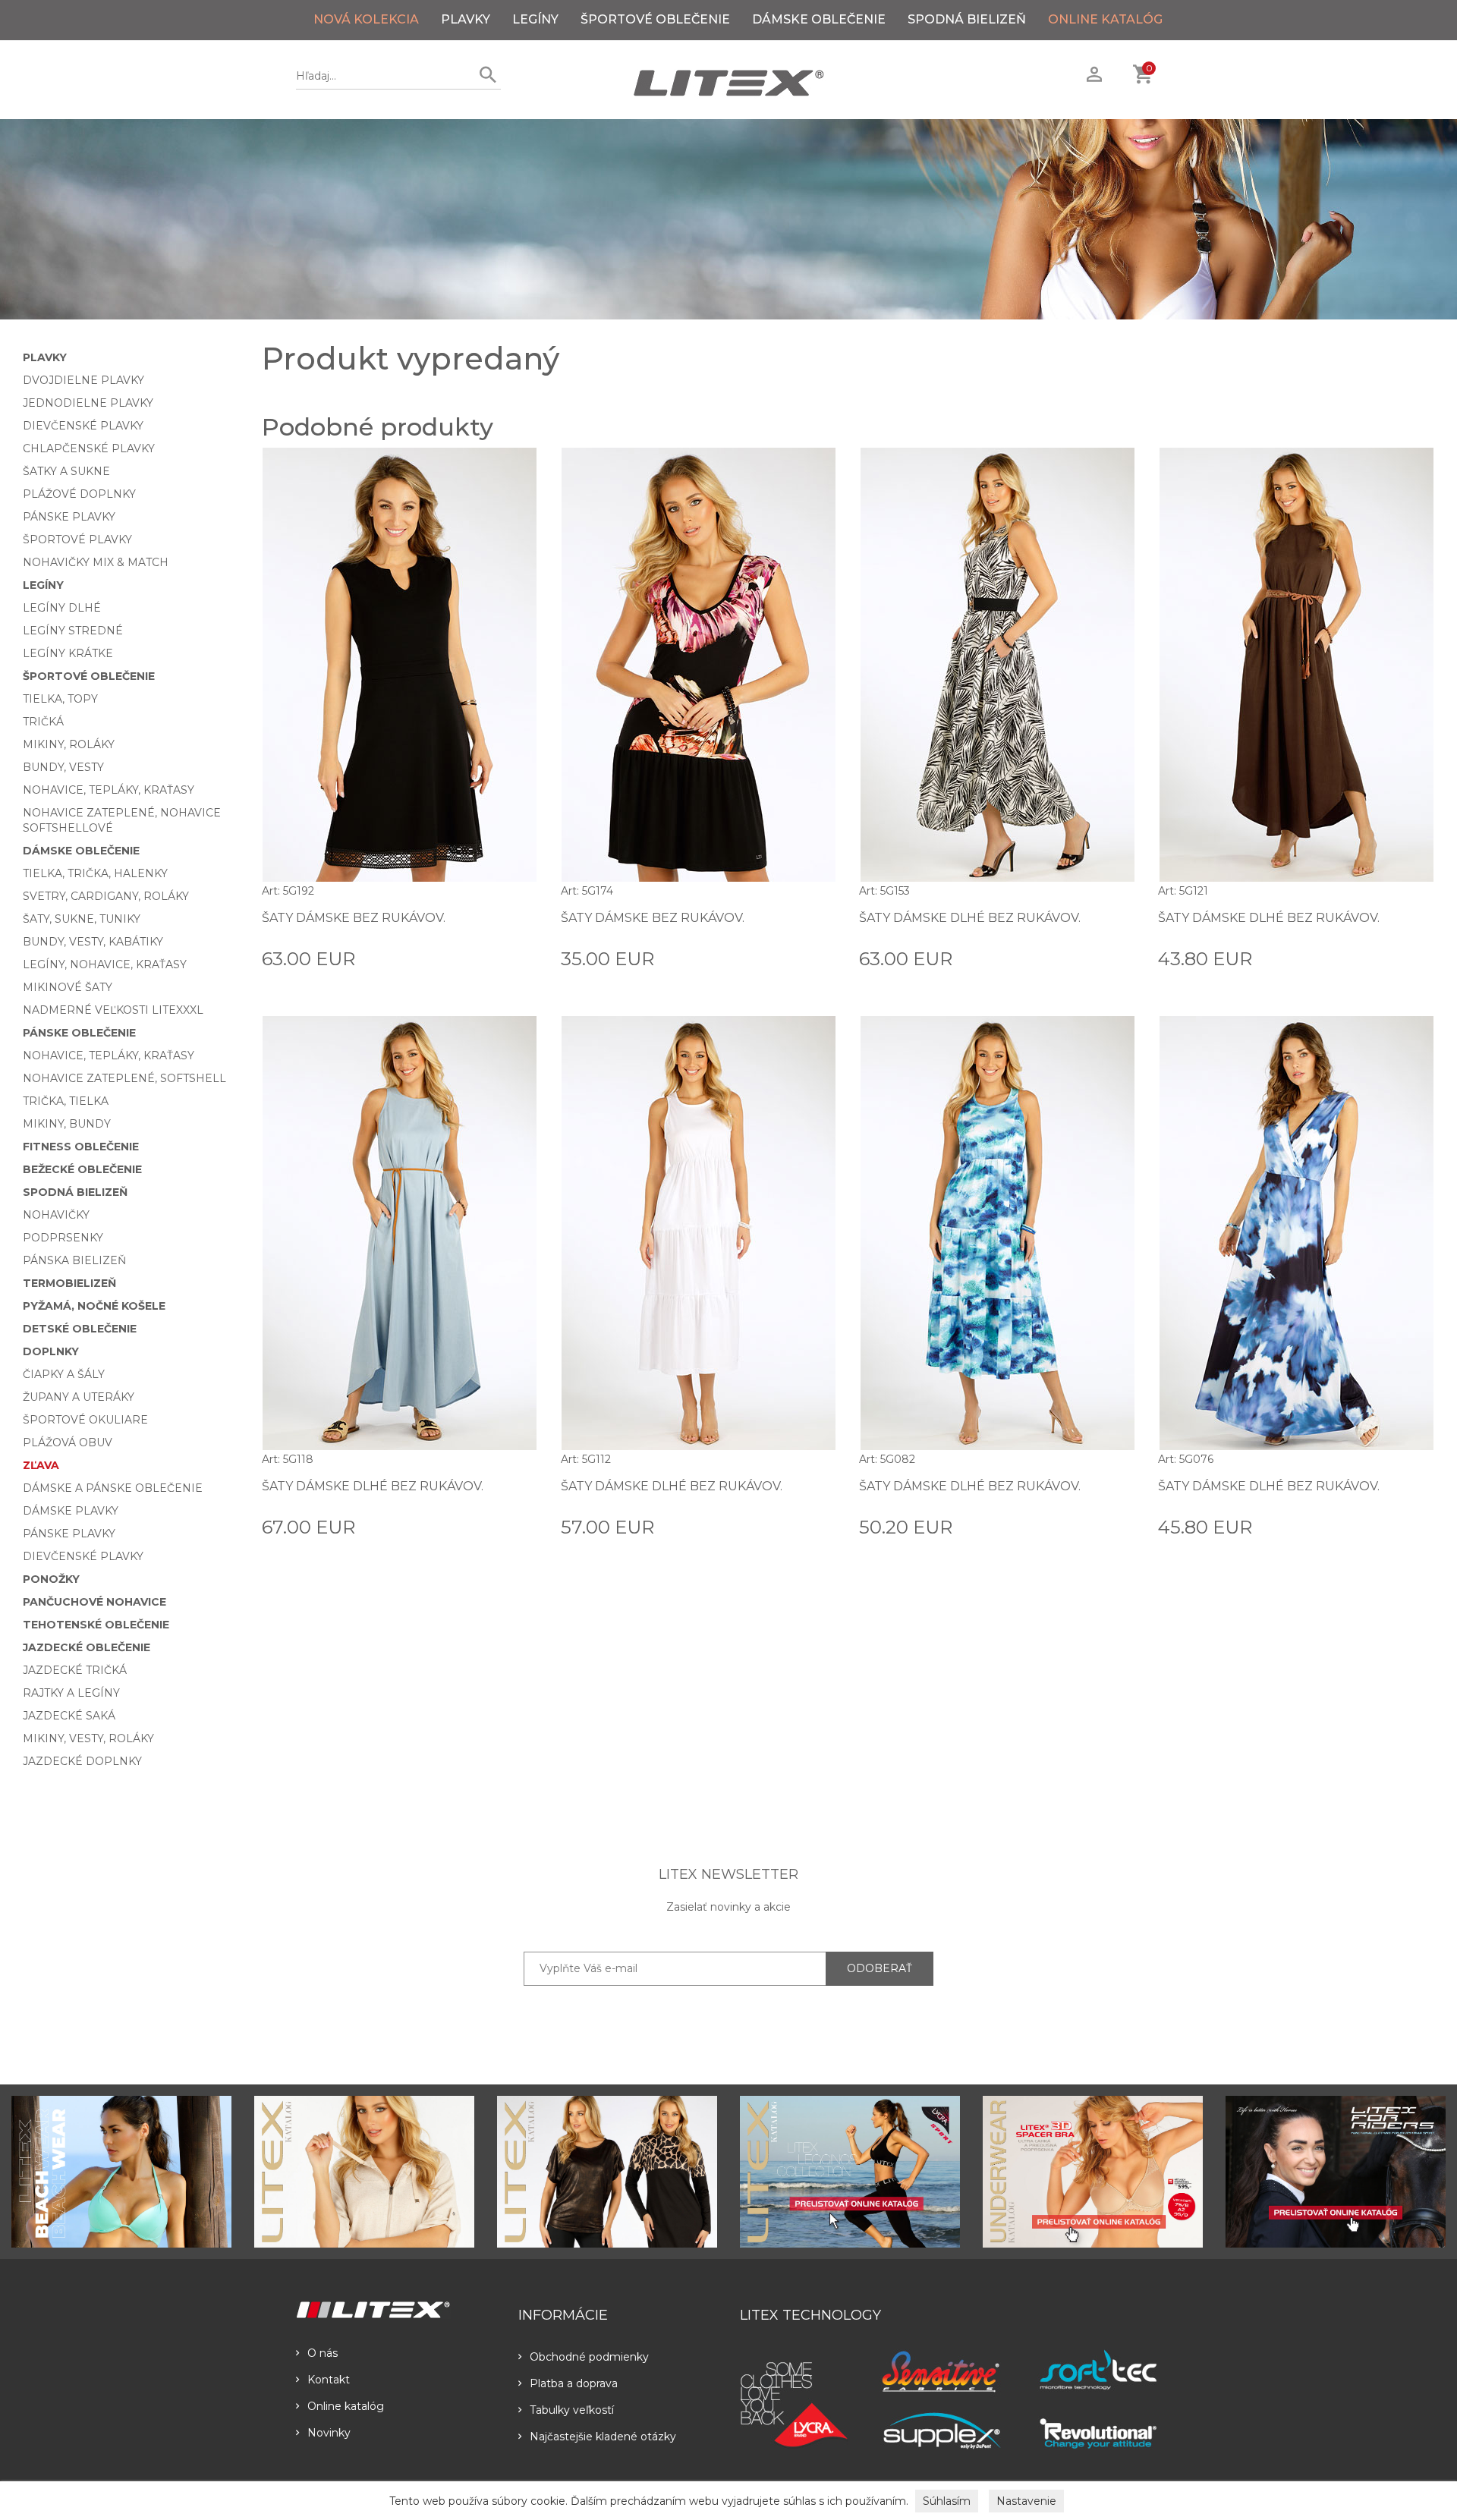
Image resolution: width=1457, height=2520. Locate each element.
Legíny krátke (68, 653)
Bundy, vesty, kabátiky (93, 942)
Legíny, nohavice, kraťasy (105, 964)
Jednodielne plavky (88, 403)
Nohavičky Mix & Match (96, 562)
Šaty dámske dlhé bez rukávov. (970, 918)
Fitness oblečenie (81, 1147)
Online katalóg (346, 2406)
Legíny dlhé (62, 608)
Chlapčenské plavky (89, 448)
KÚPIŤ (521, 958)
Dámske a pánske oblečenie (113, 1488)
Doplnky (51, 1351)
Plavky (466, 19)
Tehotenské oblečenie (96, 1625)
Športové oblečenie (655, 19)
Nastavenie (1026, 2501)
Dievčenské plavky (83, 426)
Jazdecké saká (69, 1716)
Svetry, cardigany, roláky (106, 896)
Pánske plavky (69, 517)
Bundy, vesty (63, 767)
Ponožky (51, 1579)
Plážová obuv (68, 1442)
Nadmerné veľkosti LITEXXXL (113, 1010)
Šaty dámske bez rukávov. (354, 918)
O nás (323, 2353)
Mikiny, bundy (67, 1124)
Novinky (329, 2433)
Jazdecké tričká (75, 1670)
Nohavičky (56, 1215)
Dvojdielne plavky (83, 380)
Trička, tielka (66, 1101)
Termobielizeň (69, 1283)
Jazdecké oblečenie (87, 1647)
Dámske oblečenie (819, 19)
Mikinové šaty (68, 987)
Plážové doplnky (79, 494)
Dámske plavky (71, 1511)
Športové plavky (77, 540)
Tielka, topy (60, 699)
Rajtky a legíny (71, 1693)
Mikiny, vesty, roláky (88, 1738)
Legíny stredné (73, 631)
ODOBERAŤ (880, 1968)
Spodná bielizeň (967, 19)
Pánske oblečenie (79, 1033)
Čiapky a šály (64, 1374)
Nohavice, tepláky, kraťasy (109, 790)
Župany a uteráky (79, 1397)
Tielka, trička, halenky (95, 873)
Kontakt (329, 2380)
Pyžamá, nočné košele (94, 1306)
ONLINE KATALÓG (1105, 19)
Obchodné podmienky (589, 2357)
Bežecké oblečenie (82, 1169)
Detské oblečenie (80, 1329)
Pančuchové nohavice (94, 1602)
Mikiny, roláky (69, 744)
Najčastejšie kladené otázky (603, 2437)
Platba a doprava (574, 2383)
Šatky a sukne (66, 471)
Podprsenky (63, 1238)
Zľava (41, 1465)
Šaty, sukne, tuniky (82, 919)
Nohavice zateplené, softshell (124, 1078)
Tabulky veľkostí (572, 2410)
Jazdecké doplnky (82, 1761)
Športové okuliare (85, 1420)
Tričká (43, 722)
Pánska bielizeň (74, 1260)
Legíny (535, 19)
